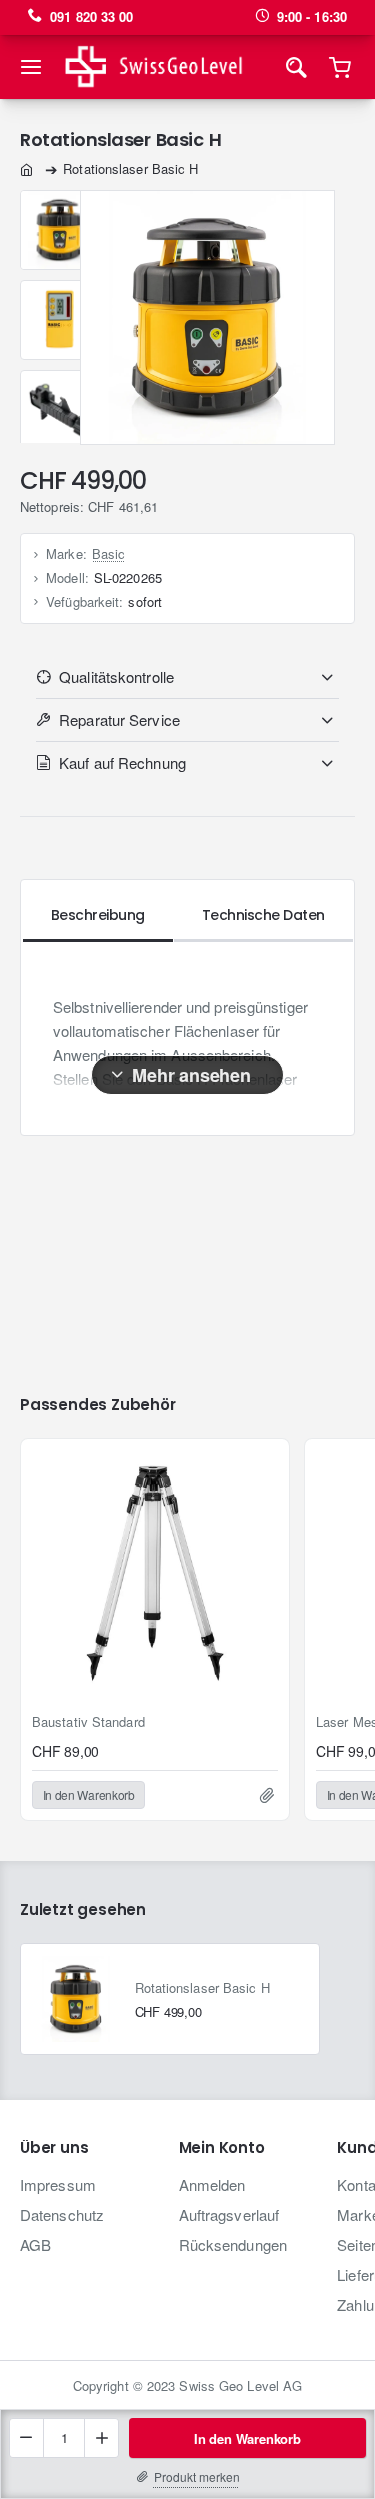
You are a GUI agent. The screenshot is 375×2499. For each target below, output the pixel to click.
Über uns (54, 2148)
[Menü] (34, 67)
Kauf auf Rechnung (122, 762)
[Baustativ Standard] (155, 1573)
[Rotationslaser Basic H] (76, 1999)
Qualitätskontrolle (116, 676)
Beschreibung (98, 915)
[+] (101, 2438)
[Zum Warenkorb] (340, 67)
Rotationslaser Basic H (202, 1988)
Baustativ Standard (88, 1722)
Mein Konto (222, 2148)
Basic (109, 553)
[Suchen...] (295, 67)
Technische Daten (263, 915)
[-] (27, 2438)
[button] (247, 2438)
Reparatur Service (119, 719)
